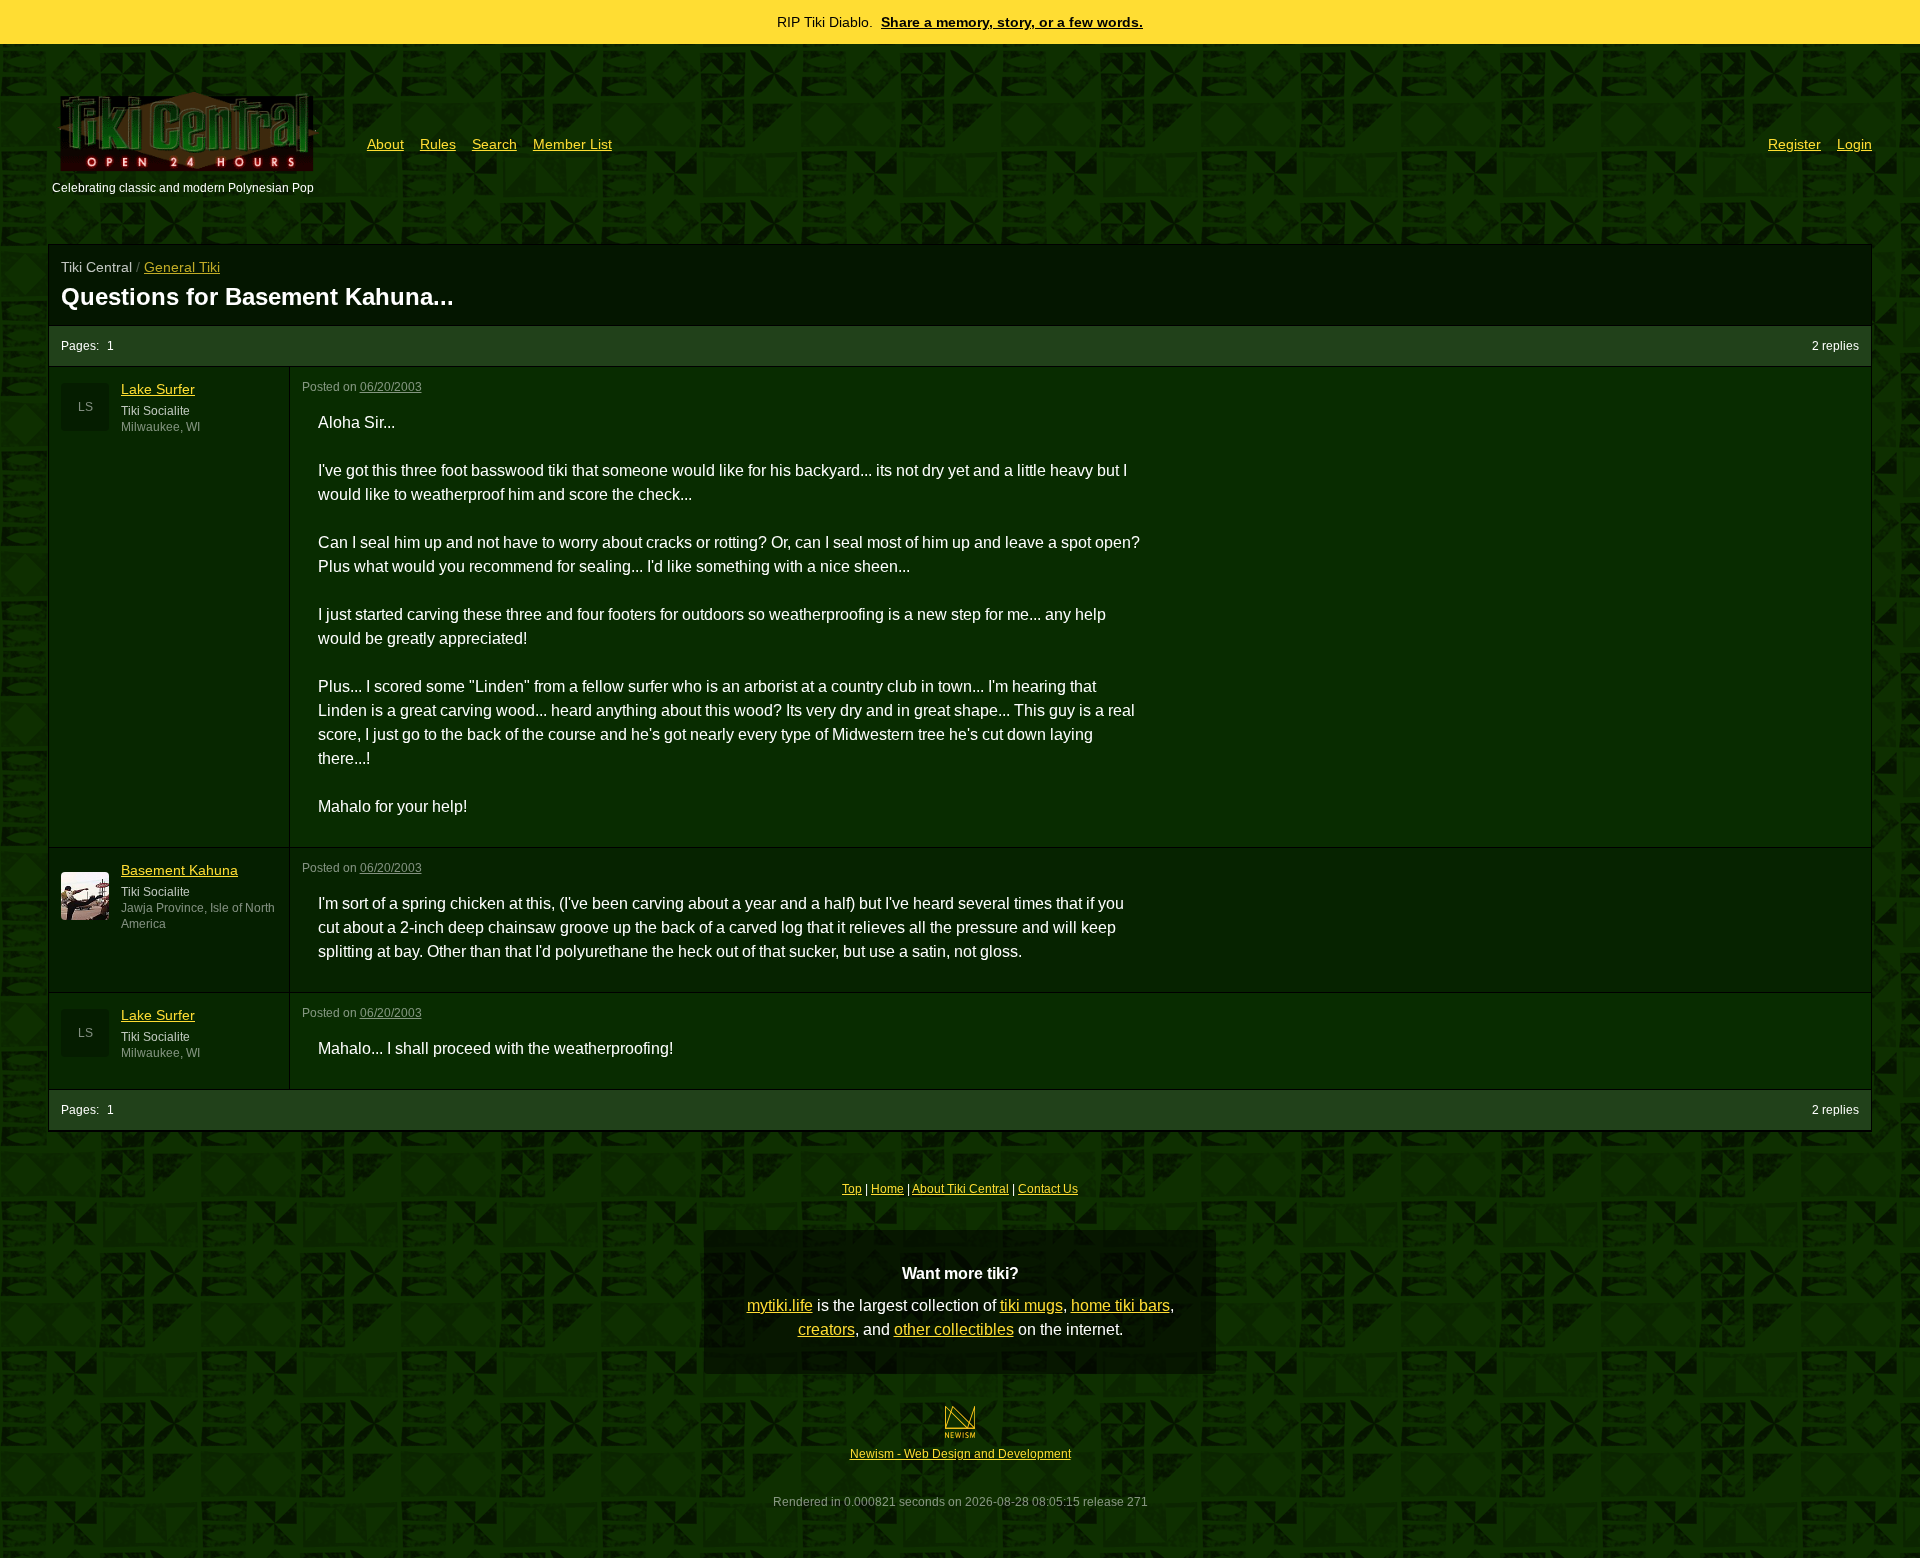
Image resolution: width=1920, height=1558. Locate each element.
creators (826, 1329)
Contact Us (1048, 1189)
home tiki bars (1120, 1305)
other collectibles (954, 1329)
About (385, 144)
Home (887, 1189)
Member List (572, 144)
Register (1794, 144)
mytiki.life (780, 1305)
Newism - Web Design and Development (960, 1454)
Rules (438, 144)
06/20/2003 (391, 387)
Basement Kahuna (179, 870)
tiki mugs (1031, 1305)
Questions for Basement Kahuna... (257, 296)
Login (1854, 144)
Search (494, 144)
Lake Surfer (158, 389)
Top (852, 1189)
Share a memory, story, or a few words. (1012, 22)
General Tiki (182, 267)
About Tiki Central (960, 1189)
